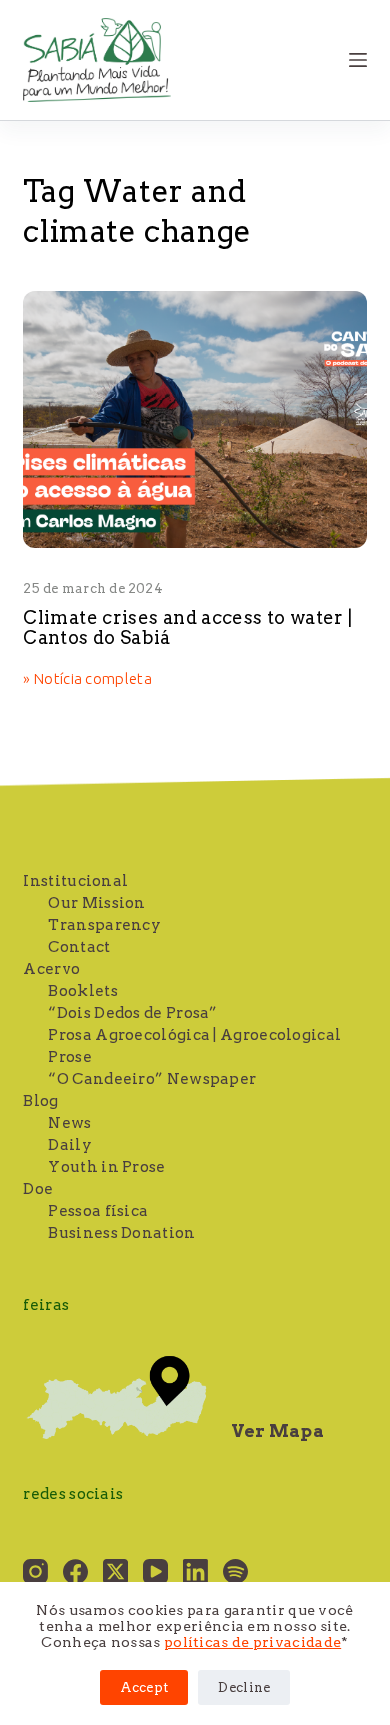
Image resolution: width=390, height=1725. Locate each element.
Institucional (75, 881)
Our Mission (96, 903)
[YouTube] (155, 1571)
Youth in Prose (106, 1167)
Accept (144, 1687)
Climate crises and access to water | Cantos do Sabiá (187, 627)
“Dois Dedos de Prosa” (132, 1013)
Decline (244, 1687)
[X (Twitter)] (115, 1571)
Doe (38, 1189)
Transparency (104, 925)
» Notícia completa (87, 680)
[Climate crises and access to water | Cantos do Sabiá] (194, 419)
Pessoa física (98, 1211)
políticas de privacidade (252, 1642)
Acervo (51, 969)
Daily (70, 1145)
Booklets (82, 991)
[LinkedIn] (195, 1571)
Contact (79, 947)
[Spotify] (235, 1571)
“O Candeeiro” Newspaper (152, 1079)
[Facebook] (75, 1571)
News (69, 1123)
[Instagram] (35, 1571)
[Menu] (358, 60)
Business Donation (121, 1233)
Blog (40, 1101)
